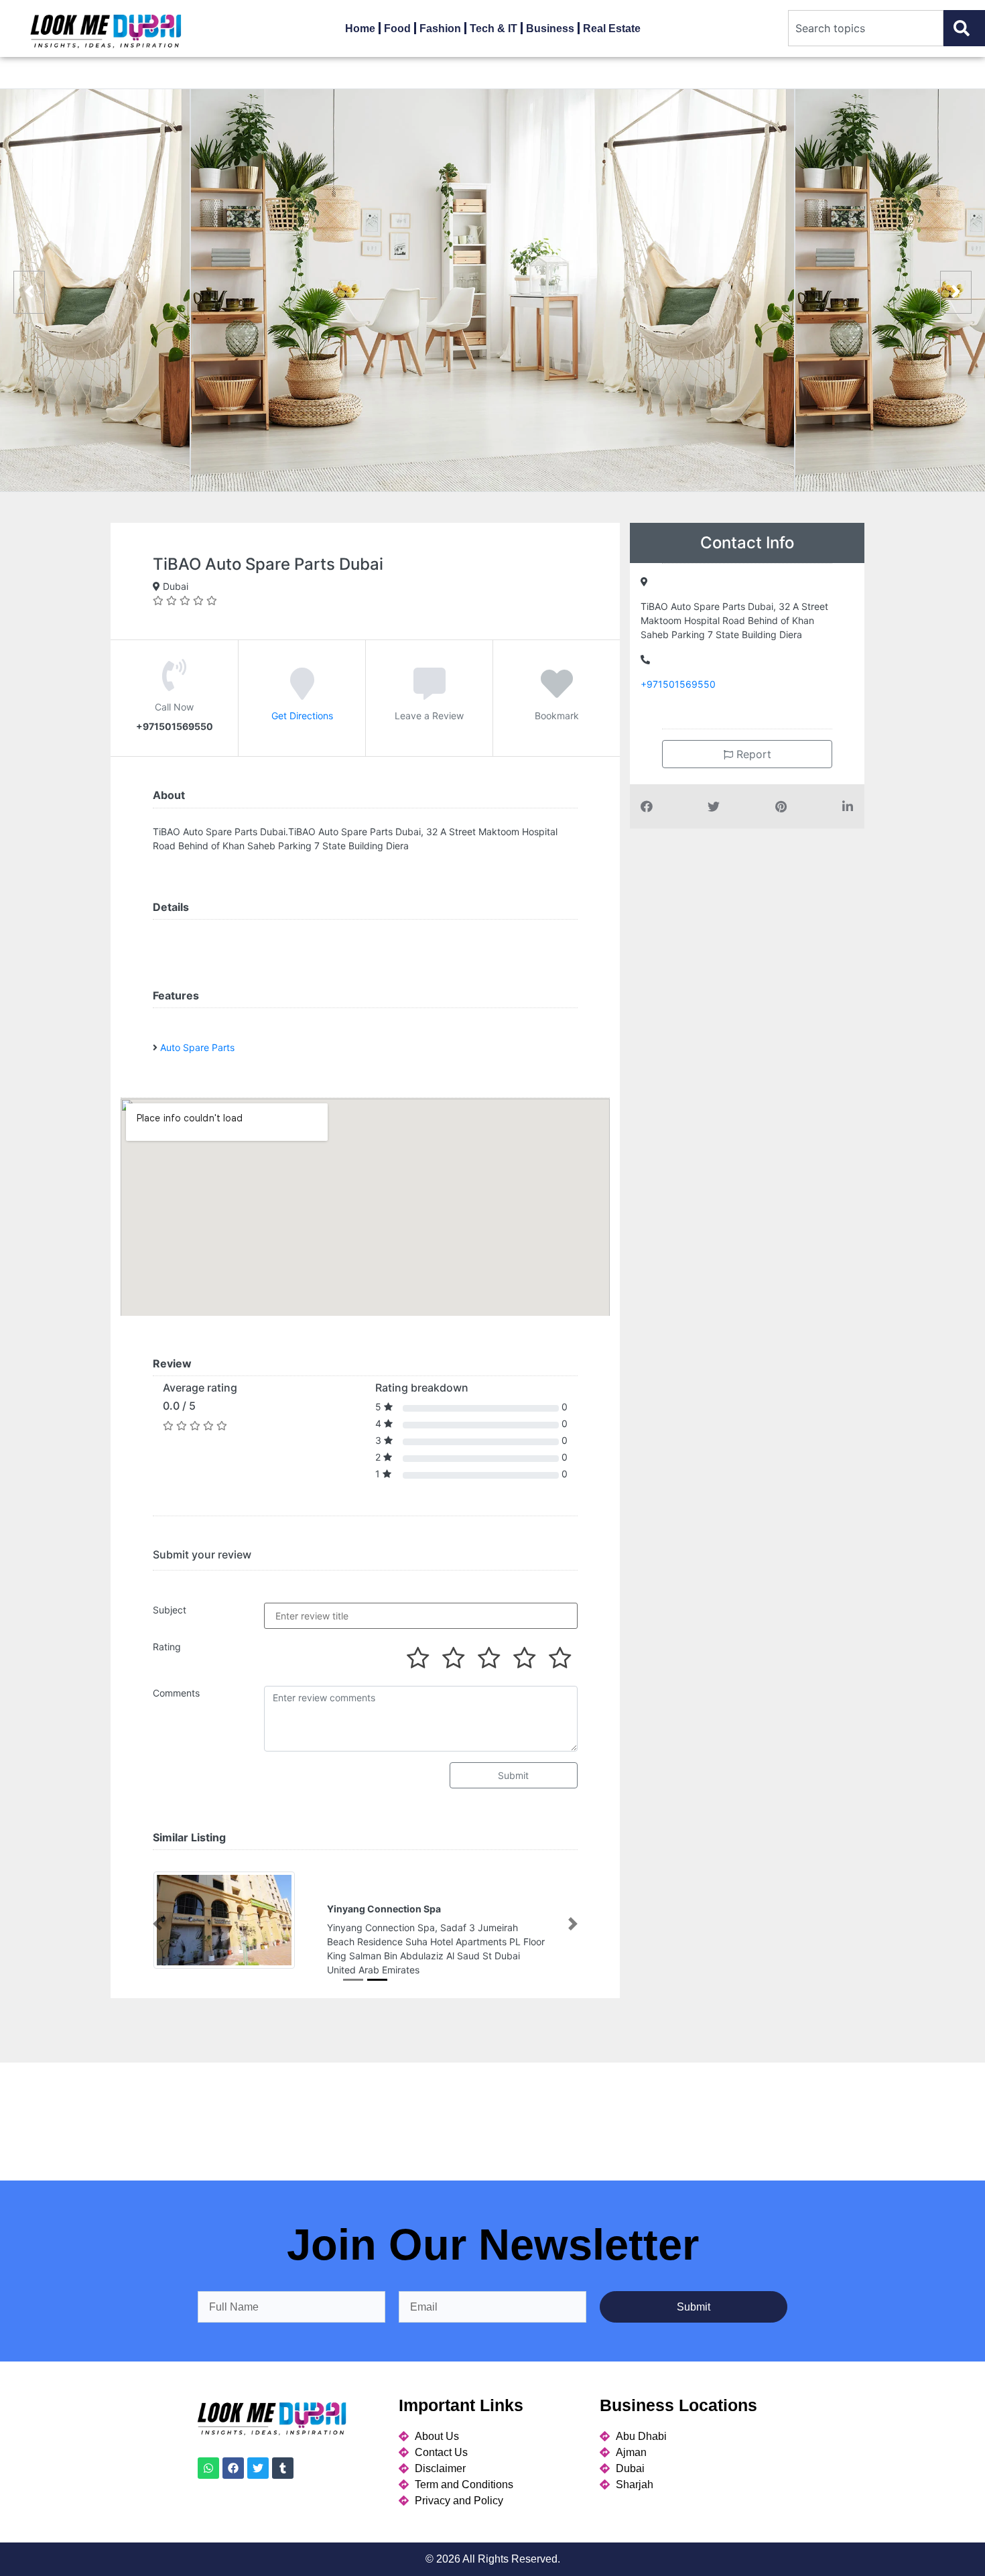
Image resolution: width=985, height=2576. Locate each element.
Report (752, 754)
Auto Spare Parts (197, 1047)
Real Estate (612, 28)
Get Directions (302, 716)
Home (360, 28)
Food (397, 28)
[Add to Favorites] (557, 693)
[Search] (964, 28)
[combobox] (866, 28)
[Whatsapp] (208, 2468)
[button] (157, 1924)
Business (550, 28)
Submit (513, 1775)
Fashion (440, 28)
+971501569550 (678, 684)
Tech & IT (494, 28)
